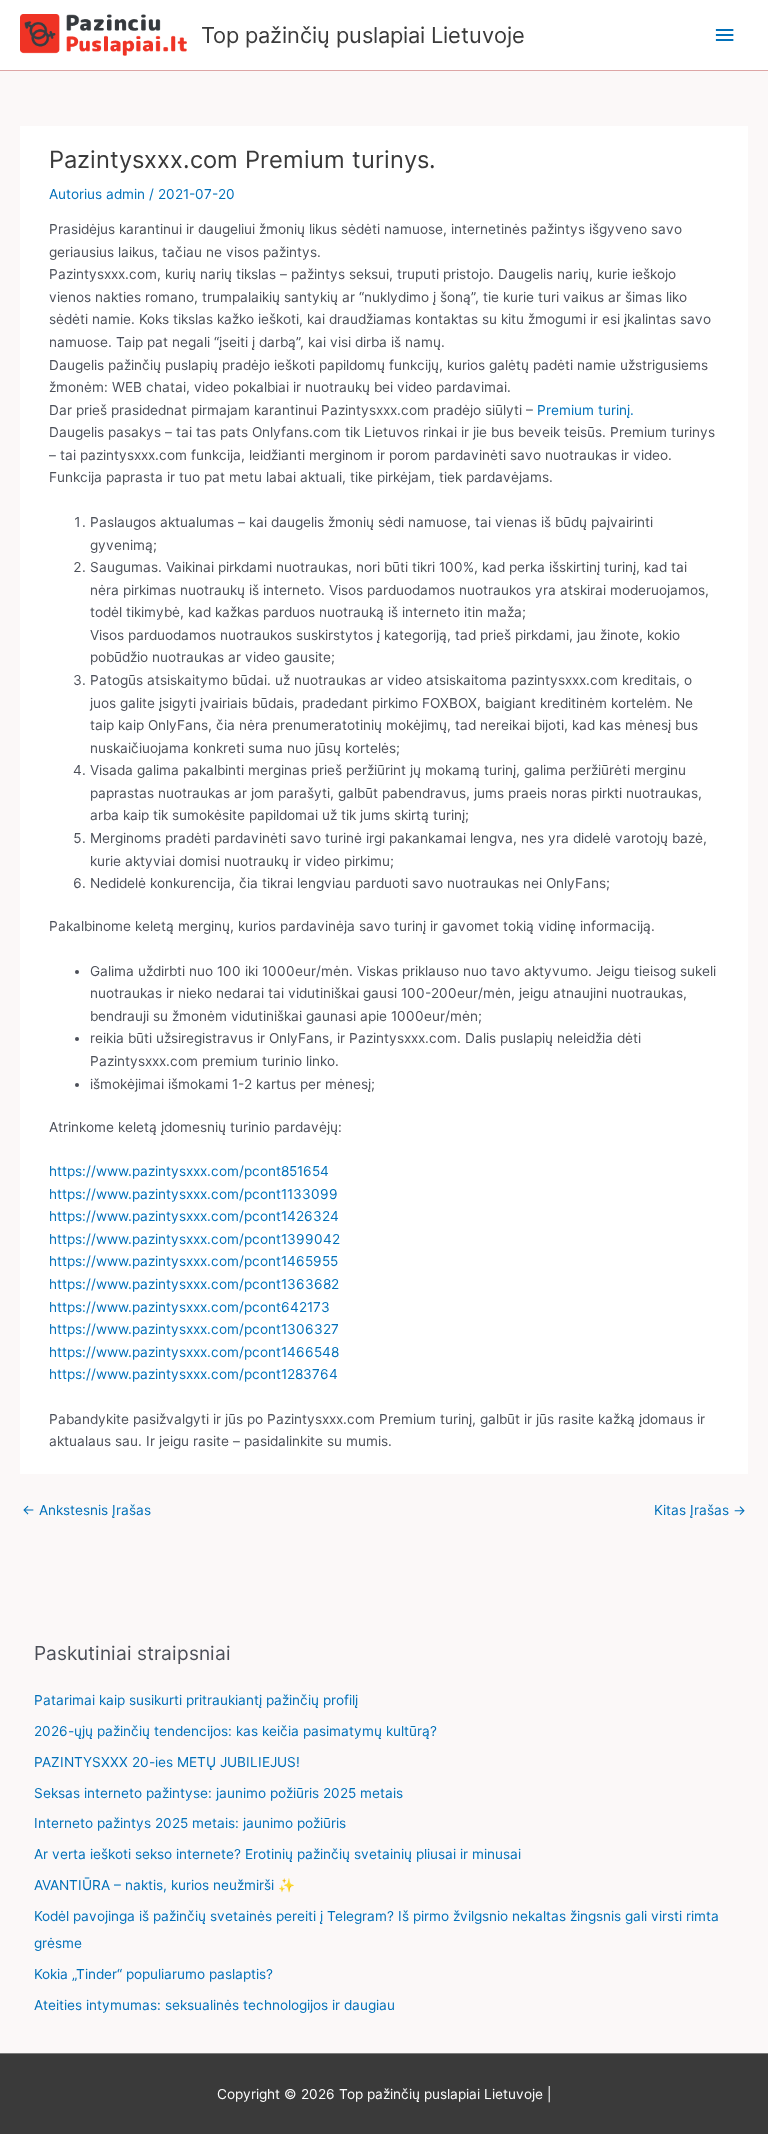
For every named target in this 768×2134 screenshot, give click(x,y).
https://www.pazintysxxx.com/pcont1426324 (194, 1216)
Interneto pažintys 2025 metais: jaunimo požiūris (190, 1823)
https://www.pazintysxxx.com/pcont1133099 (193, 1194)
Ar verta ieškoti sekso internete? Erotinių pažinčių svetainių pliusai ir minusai (277, 1854)
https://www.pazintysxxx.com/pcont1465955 (193, 1261)
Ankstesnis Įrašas (86, 1510)
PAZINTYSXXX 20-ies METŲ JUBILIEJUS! (167, 1762)
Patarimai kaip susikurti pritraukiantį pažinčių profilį (196, 1700)
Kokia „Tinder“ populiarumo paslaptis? (153, 1974)
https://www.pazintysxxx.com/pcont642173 (189, 1307)
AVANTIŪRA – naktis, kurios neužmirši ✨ (164, 1885)
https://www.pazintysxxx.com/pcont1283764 (193, 1374)
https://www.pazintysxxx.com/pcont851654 (189, 1171)
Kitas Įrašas (700, 1510)
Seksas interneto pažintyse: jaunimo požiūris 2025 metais (218, 1793)
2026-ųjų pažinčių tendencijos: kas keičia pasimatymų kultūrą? (235, 1731)
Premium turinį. (585, 410)
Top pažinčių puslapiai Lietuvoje (363, 35)
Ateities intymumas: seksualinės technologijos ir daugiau (214, 2005)
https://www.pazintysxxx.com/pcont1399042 (194, 1239)
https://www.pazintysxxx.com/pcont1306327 (194, 1329)
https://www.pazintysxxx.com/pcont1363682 (194, 1284)
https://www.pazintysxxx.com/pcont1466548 (194, 1352)
